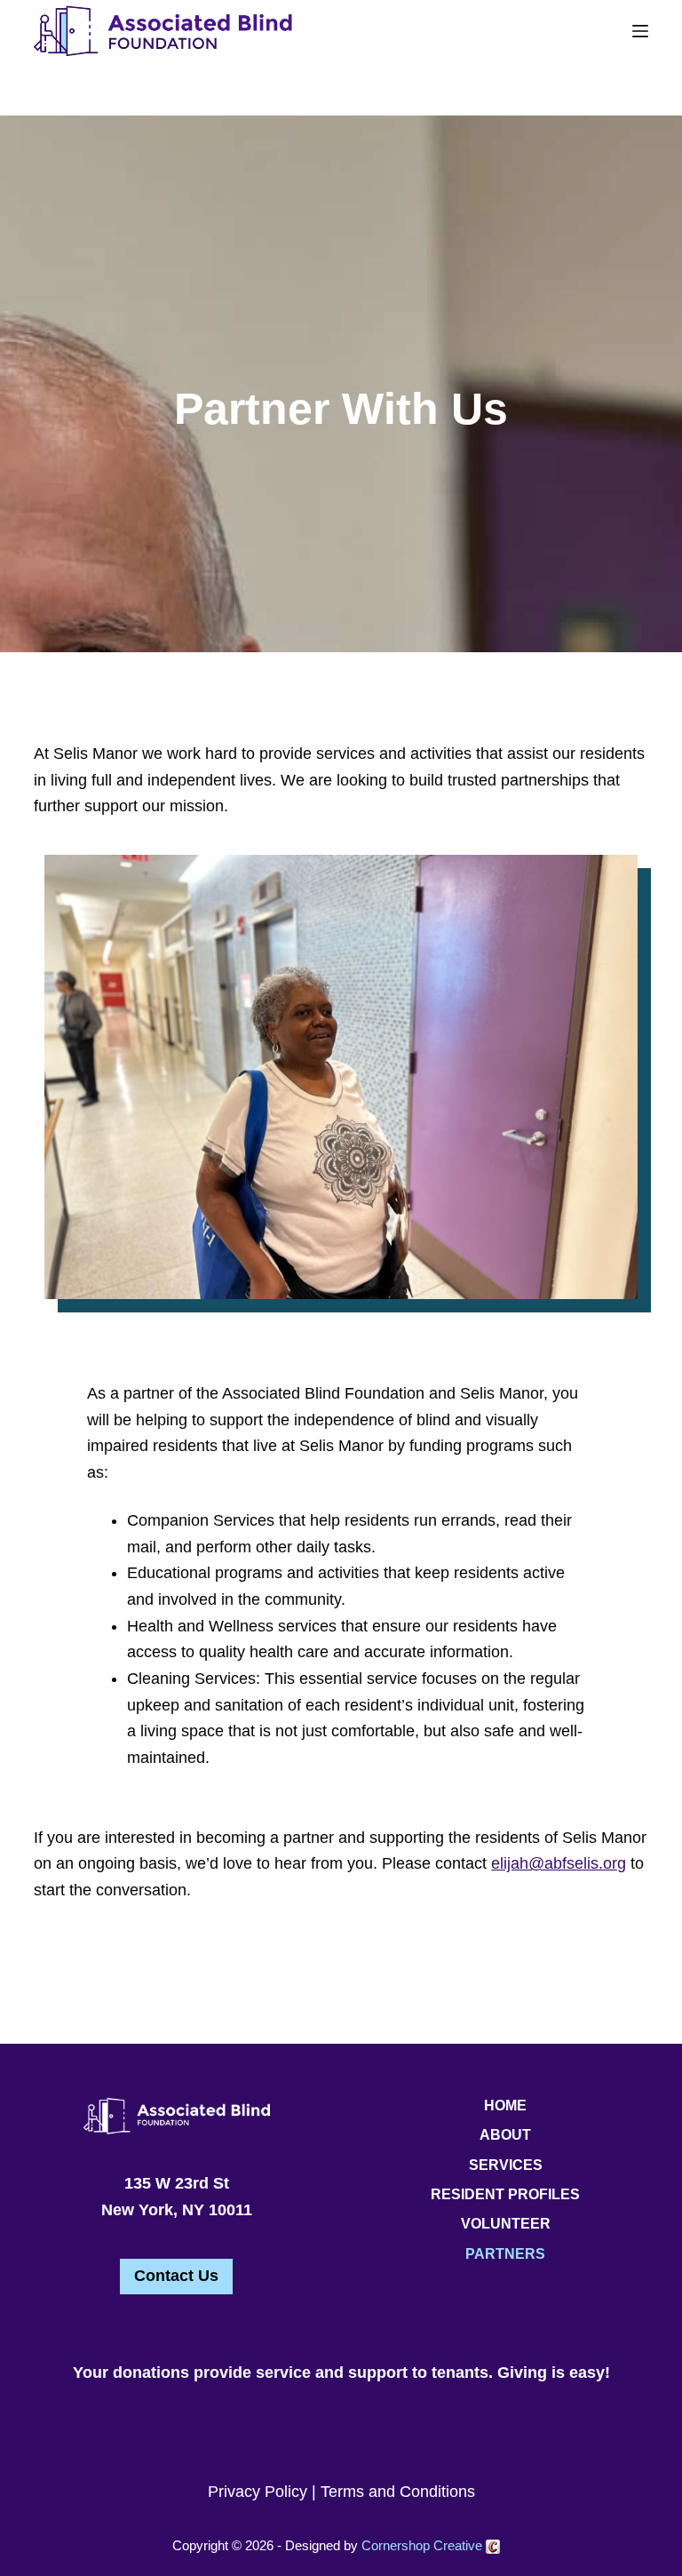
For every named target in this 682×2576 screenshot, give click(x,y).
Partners (505, 2254)
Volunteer (506, 2224)
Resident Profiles (505, 2194)
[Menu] (640, 31)
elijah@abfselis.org (559, 1863)
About (505, 2135)
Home (505, 2105)
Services (506, 2165)
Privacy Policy (258, 2492)
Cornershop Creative (424, 2545)
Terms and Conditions (398, 2492)
